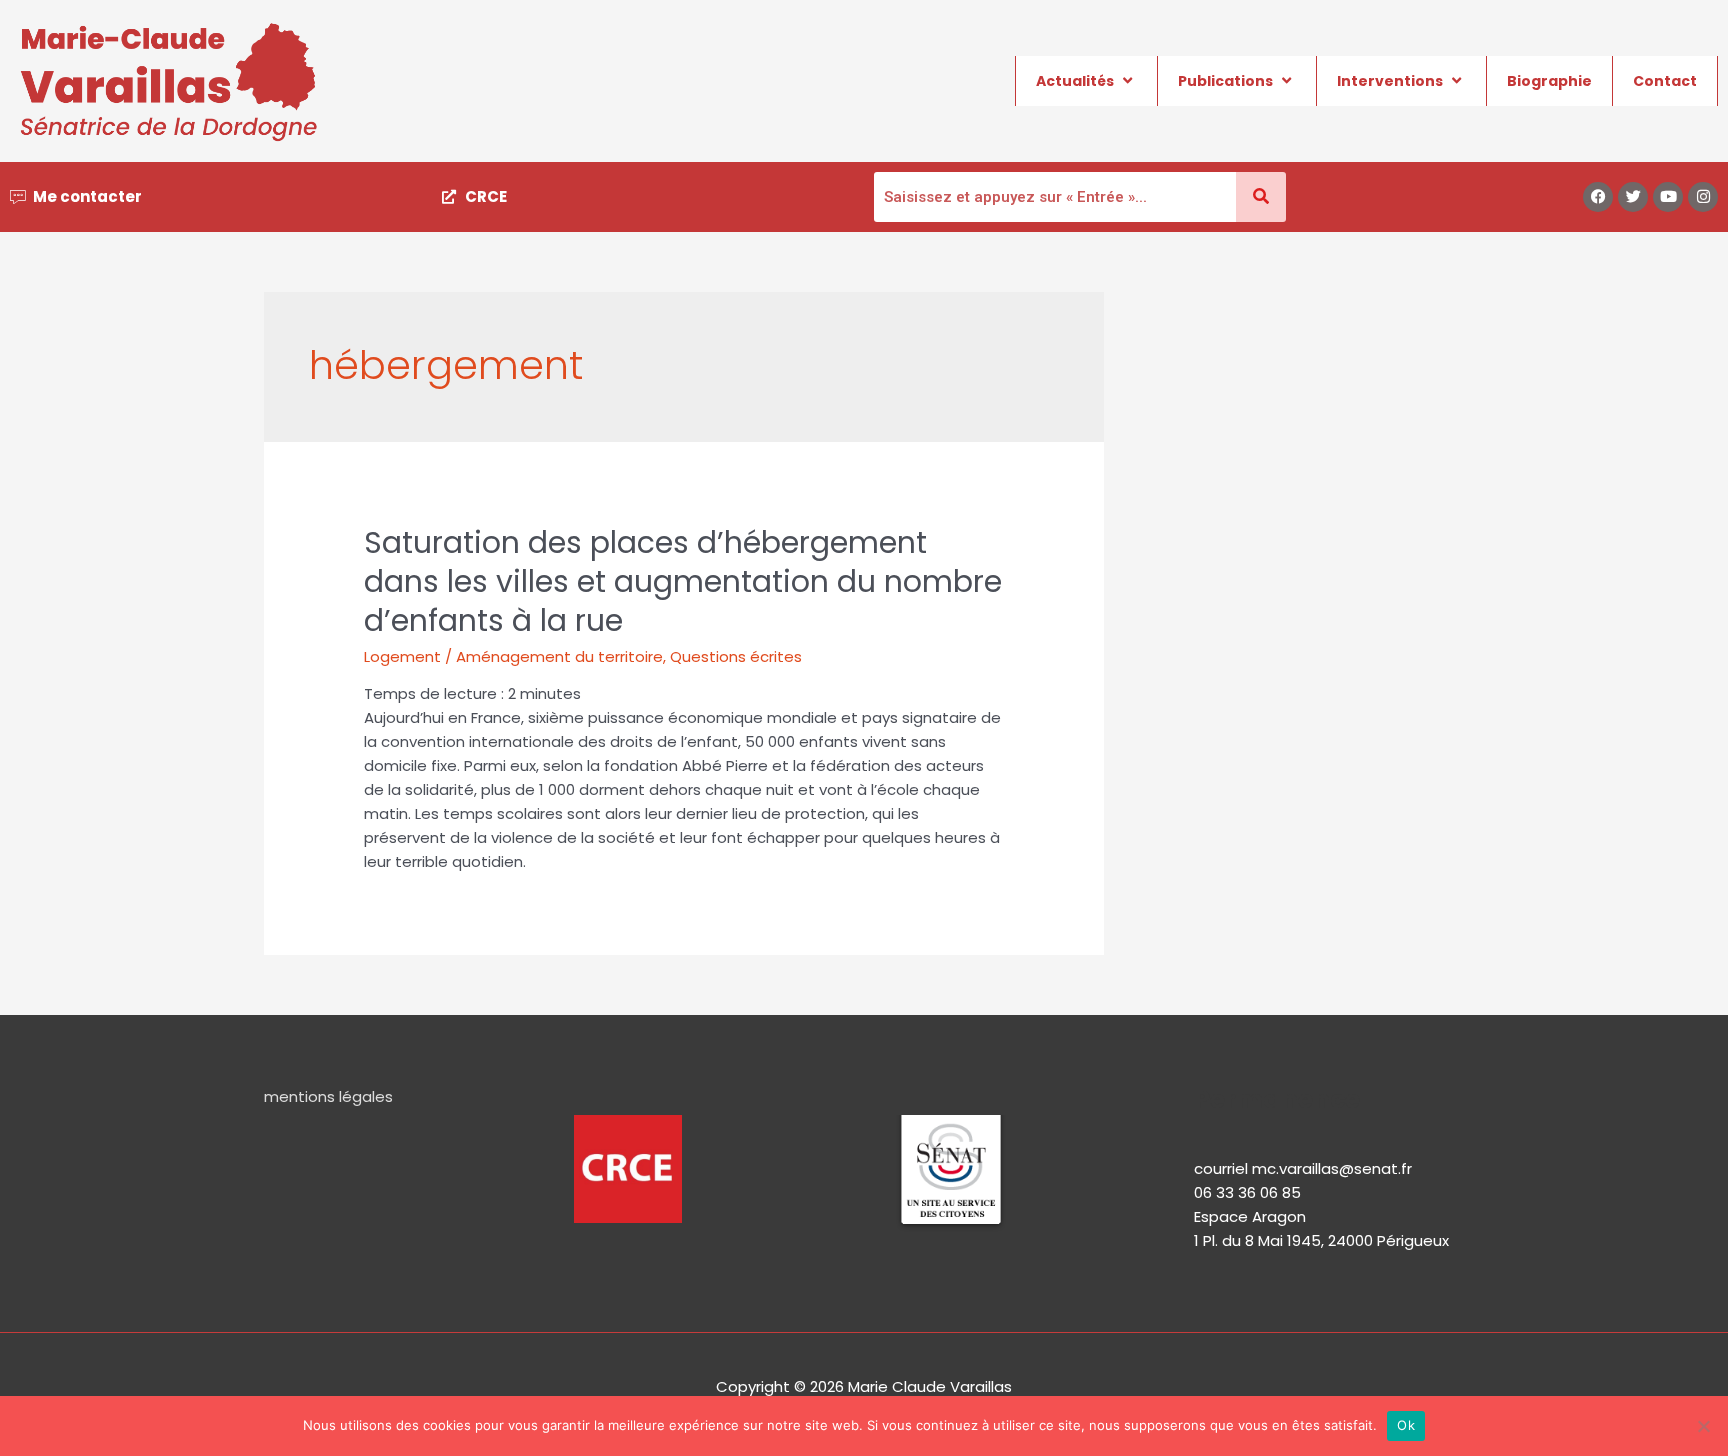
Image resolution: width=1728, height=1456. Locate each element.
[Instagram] (1703, 197)
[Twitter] (1633, 197)
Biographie (1549, 81)
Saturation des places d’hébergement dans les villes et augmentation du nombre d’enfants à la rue (683, 581)
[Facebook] (1598, 197)
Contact (1665, 81)
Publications (1225, 81)
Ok (1406, 1425)
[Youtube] (1668, 197)
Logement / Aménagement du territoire (513, 656)
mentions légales (328, 1096)
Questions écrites (736, 656)
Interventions (1390, 81)
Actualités (1075, 81)
